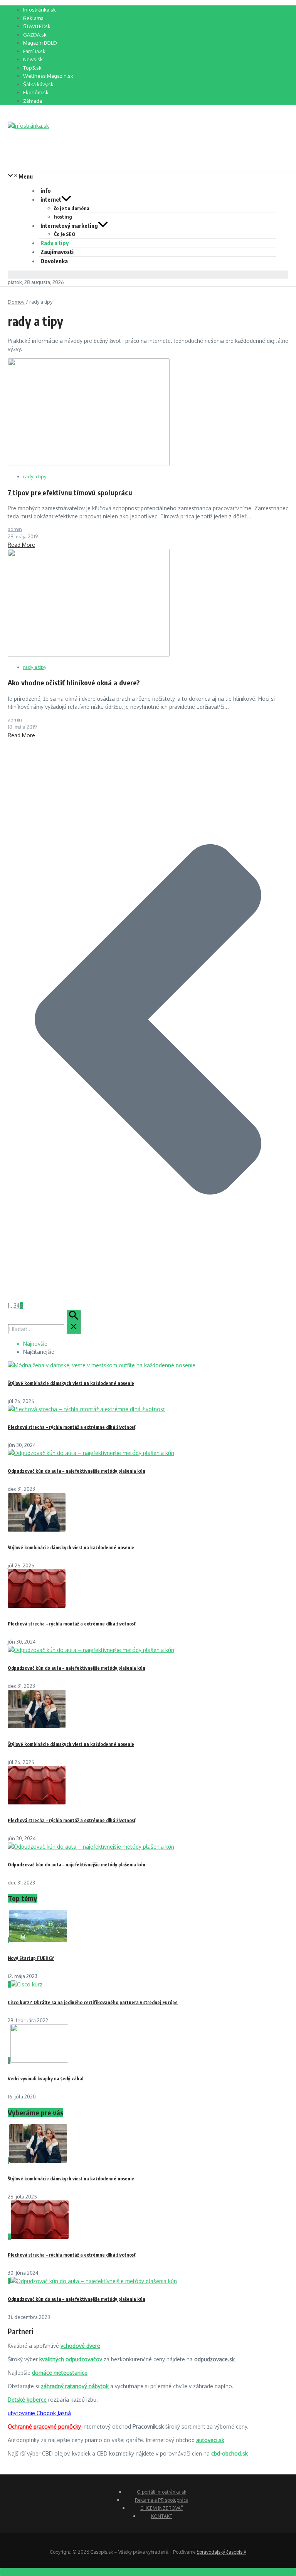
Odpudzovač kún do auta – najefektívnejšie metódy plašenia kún (77, 1471)
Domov (16, 302)
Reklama (33, 18)
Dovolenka (54, 261)
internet (51, 199)
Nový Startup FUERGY (31, 1958)
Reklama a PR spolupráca (162, 2500)
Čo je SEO (65, 234)
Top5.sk (32, 68)
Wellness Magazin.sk (48, 76)
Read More (21, 545)
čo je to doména (72, 208)
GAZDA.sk (35, 35)
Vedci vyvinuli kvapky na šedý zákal (45, 2079)
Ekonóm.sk (36, 92)
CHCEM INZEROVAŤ (162, 2508)
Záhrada (33, 101)
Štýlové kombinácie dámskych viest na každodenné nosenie (71, 1383)
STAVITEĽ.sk (37, 26)
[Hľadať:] (45, 1329)
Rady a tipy (55, 243)
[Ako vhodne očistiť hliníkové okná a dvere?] (89, 654)
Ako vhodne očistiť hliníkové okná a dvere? (74, 682)
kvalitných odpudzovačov (71, 2359)
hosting (63, 217)
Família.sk (34, 51)
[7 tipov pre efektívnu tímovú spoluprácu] (89, 464)
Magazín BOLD (40, 43)
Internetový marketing (69, 226)
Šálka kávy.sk (38, 84)
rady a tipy (35, 476)
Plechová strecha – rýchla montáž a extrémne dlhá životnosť (71, 1427)
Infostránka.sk (40, 10)
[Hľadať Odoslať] (74, 1322)
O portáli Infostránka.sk (161, 2492)
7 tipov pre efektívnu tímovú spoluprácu (70, 492)
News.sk (33, 59)
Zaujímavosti (57, 252)
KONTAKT (162, 2516)
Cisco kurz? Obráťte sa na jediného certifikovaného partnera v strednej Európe (93, 2002)
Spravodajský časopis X (221, 2552)
